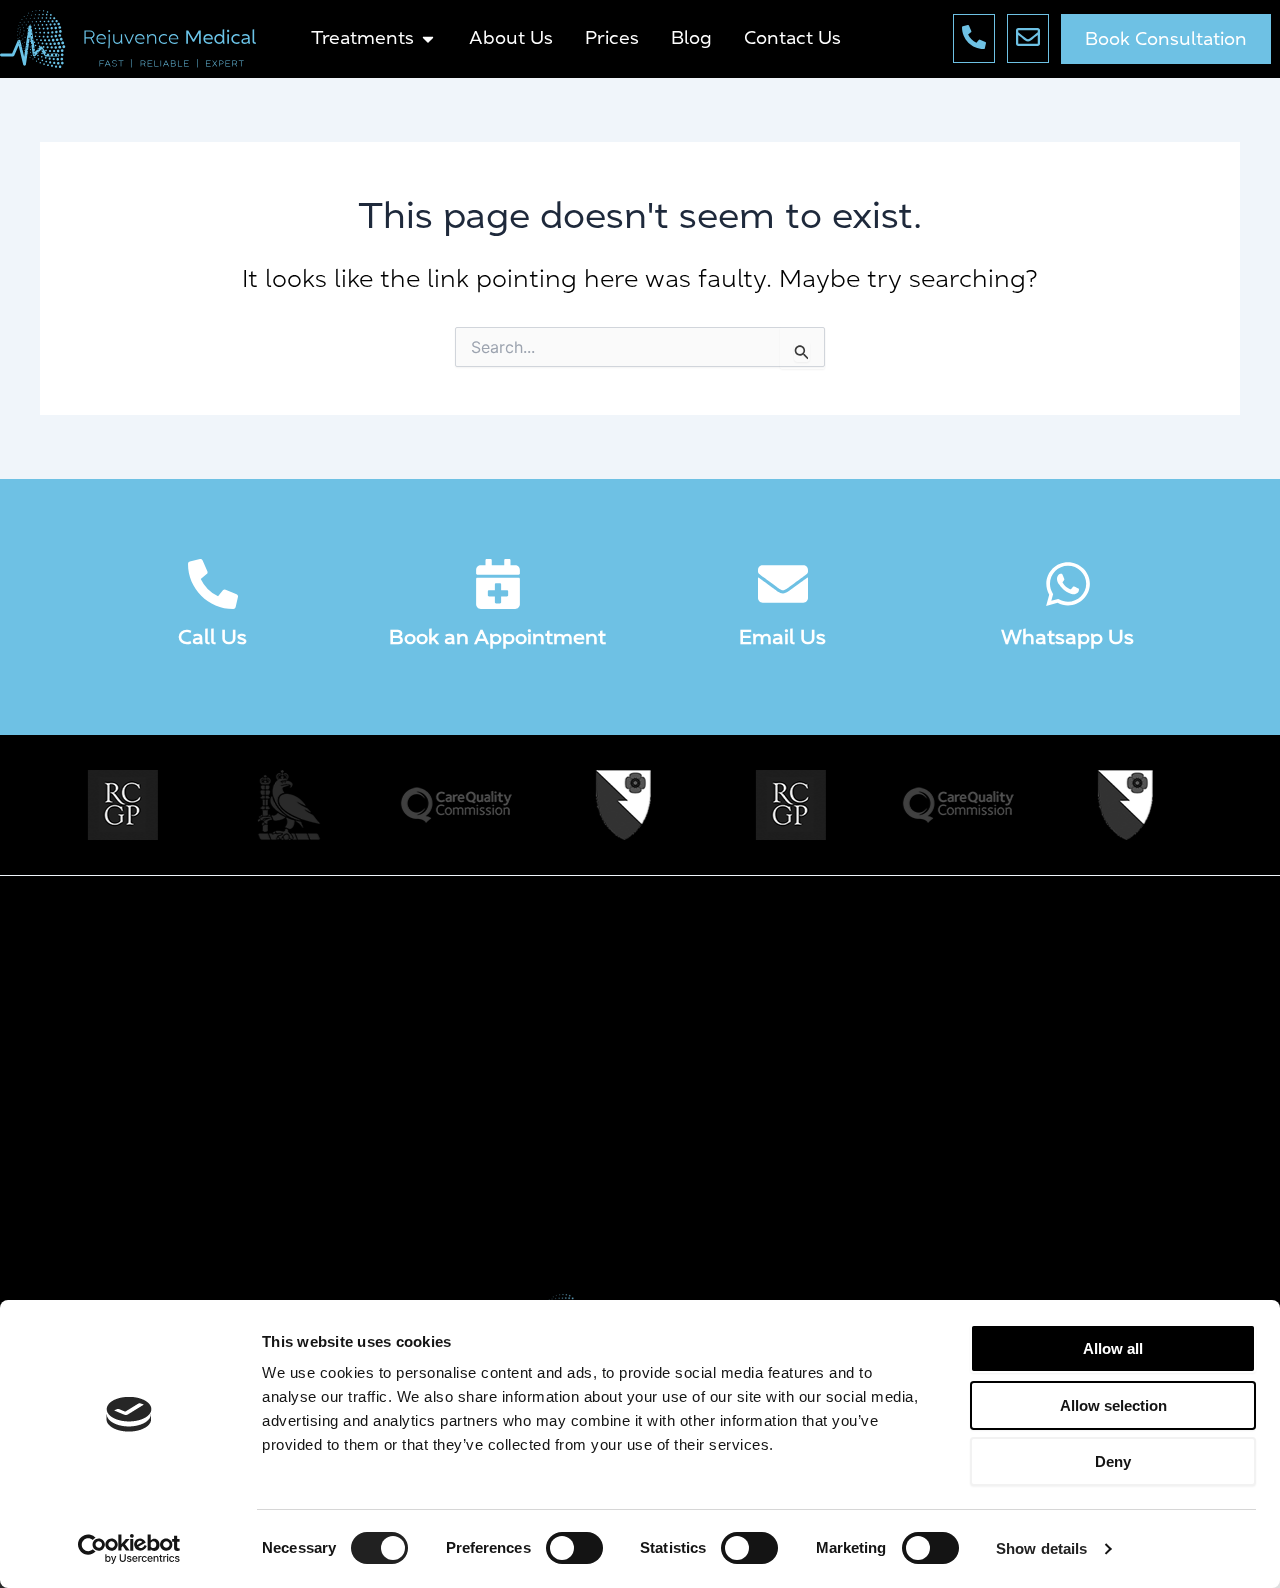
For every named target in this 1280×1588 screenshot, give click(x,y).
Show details (1041, 1548)
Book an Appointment (497, 637)
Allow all (1113, 1348)
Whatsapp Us (1067, 637)
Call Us (212, 637)
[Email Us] (783, 584)
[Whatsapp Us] (1068, 584)
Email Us (782, 637)
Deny (1113, 1461)
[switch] (574, 1548)
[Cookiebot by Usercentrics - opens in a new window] (129, 1549)
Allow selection (1113, 1405)
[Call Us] (213, 584)
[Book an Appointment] (498, 584)
